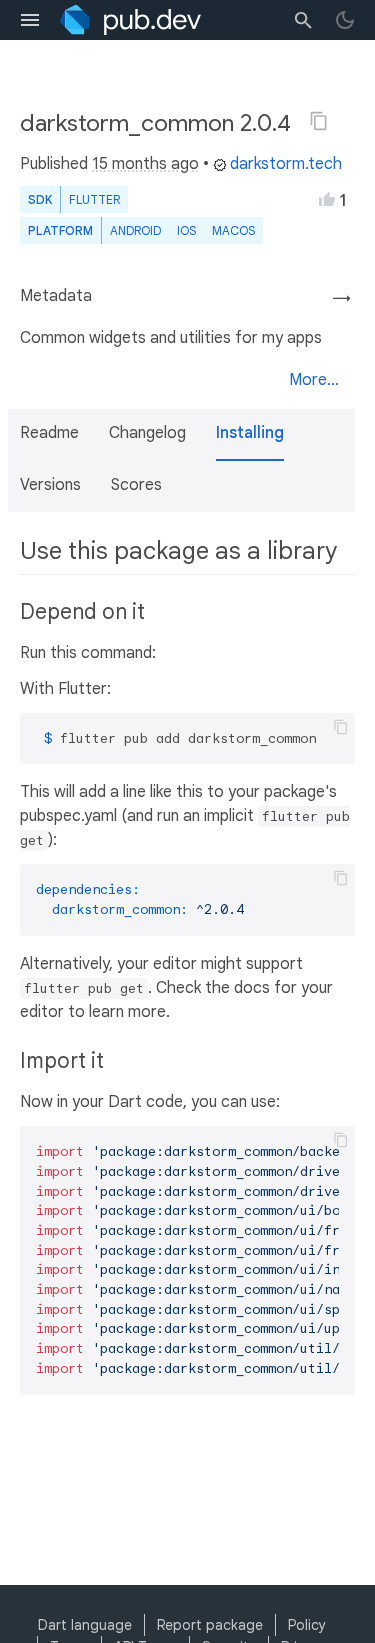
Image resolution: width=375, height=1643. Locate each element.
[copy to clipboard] (341, 727)
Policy (307, 1625)
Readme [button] (49, 433)
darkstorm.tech (286, 164)
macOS (233, 230)
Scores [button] (136, 485)
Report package (210, 1625)
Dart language (85, 1625)
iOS (186, 230)
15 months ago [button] (145, 164)
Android (135, 230)
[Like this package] (327, 199)
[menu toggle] (30, 20)
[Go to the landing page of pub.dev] (130, 20)
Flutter (94, 199)
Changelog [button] (147, 433)
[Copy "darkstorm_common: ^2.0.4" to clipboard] (319, 121)
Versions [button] (50, 485)
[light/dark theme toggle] (345, 20)
